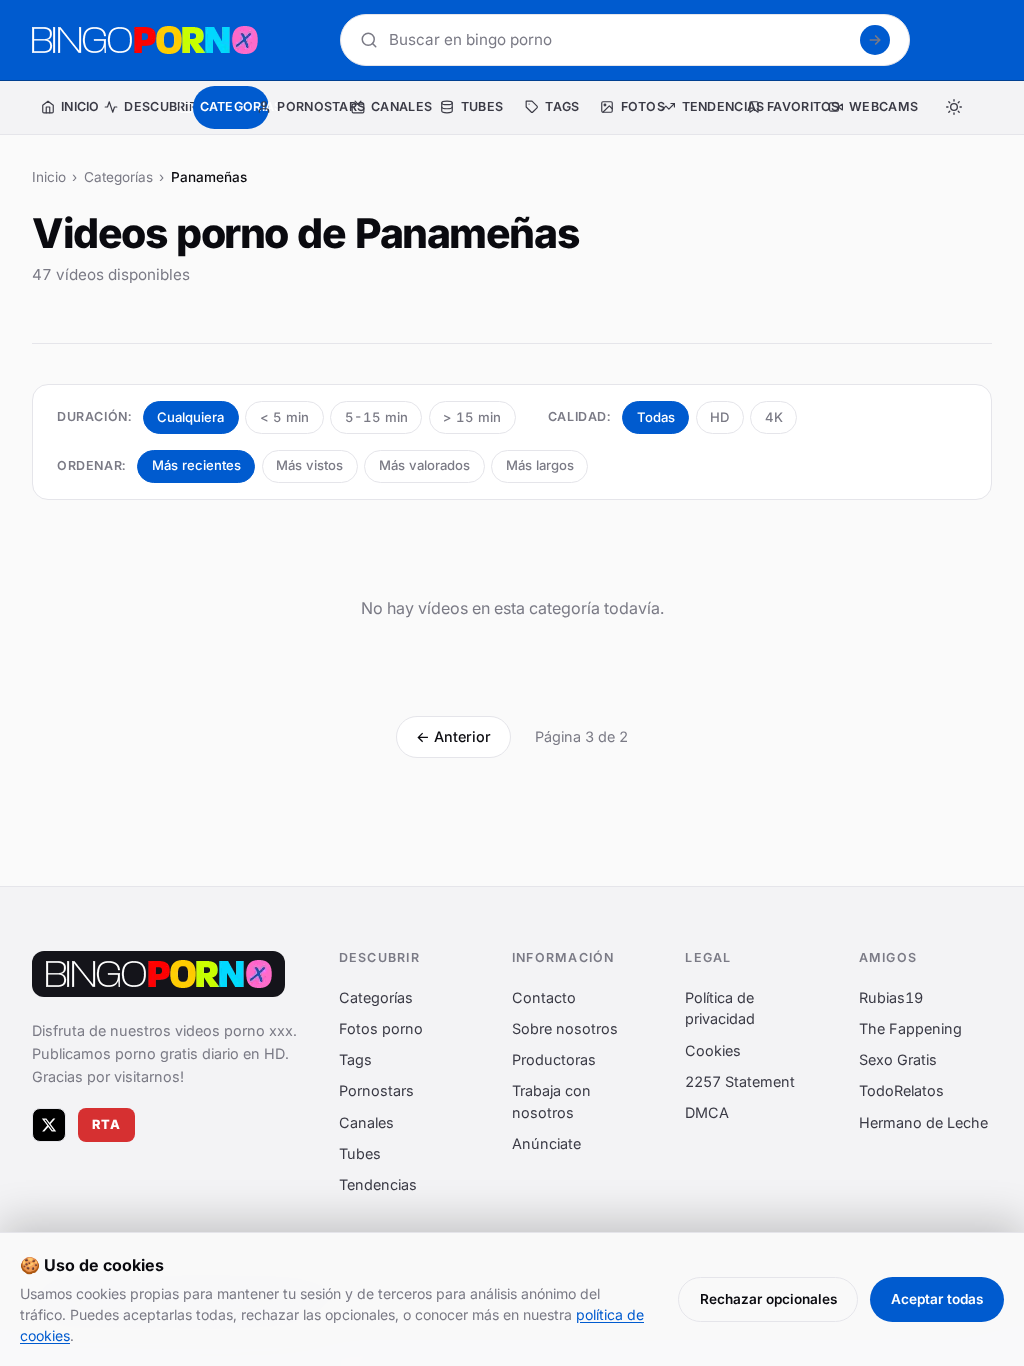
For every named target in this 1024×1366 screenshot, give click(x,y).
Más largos (540, 465)
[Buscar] (875, 40)
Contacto (544, 997)
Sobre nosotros (565, 1028)
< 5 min (284, 417)
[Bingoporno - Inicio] (158, 974)
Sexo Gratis (898, 1060)
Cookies (713, 1050)
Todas (656, 417)
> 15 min (472, 417)
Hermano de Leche (923, 1122)
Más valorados (424, 465)
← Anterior (453, 736)
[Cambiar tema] (954, 107)
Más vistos (309, 465)
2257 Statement (740, 1081)
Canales (366, 1122)
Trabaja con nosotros (551, 1102)
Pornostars (376, 1091)
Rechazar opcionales (768, 1299)
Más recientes (196, 465)
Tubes (360, 1153)
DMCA (707, 1112)
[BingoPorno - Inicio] (145, 40)
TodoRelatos (901, 1091)
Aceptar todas (937, 1299)
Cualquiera (190, 417)
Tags (355, 1060)
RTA (107, 1125)
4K (774, 417)
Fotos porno (381, 1028)
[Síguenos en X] (49, 1125)
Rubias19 (891, 997)
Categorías (118, 177)
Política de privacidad (720, 1008)
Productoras (554, 1060)
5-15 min (376, 417)
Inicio (49, 177)
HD (719, 417)
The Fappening (910, 1028)
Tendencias (378, 1184)
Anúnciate (546, 1144)
